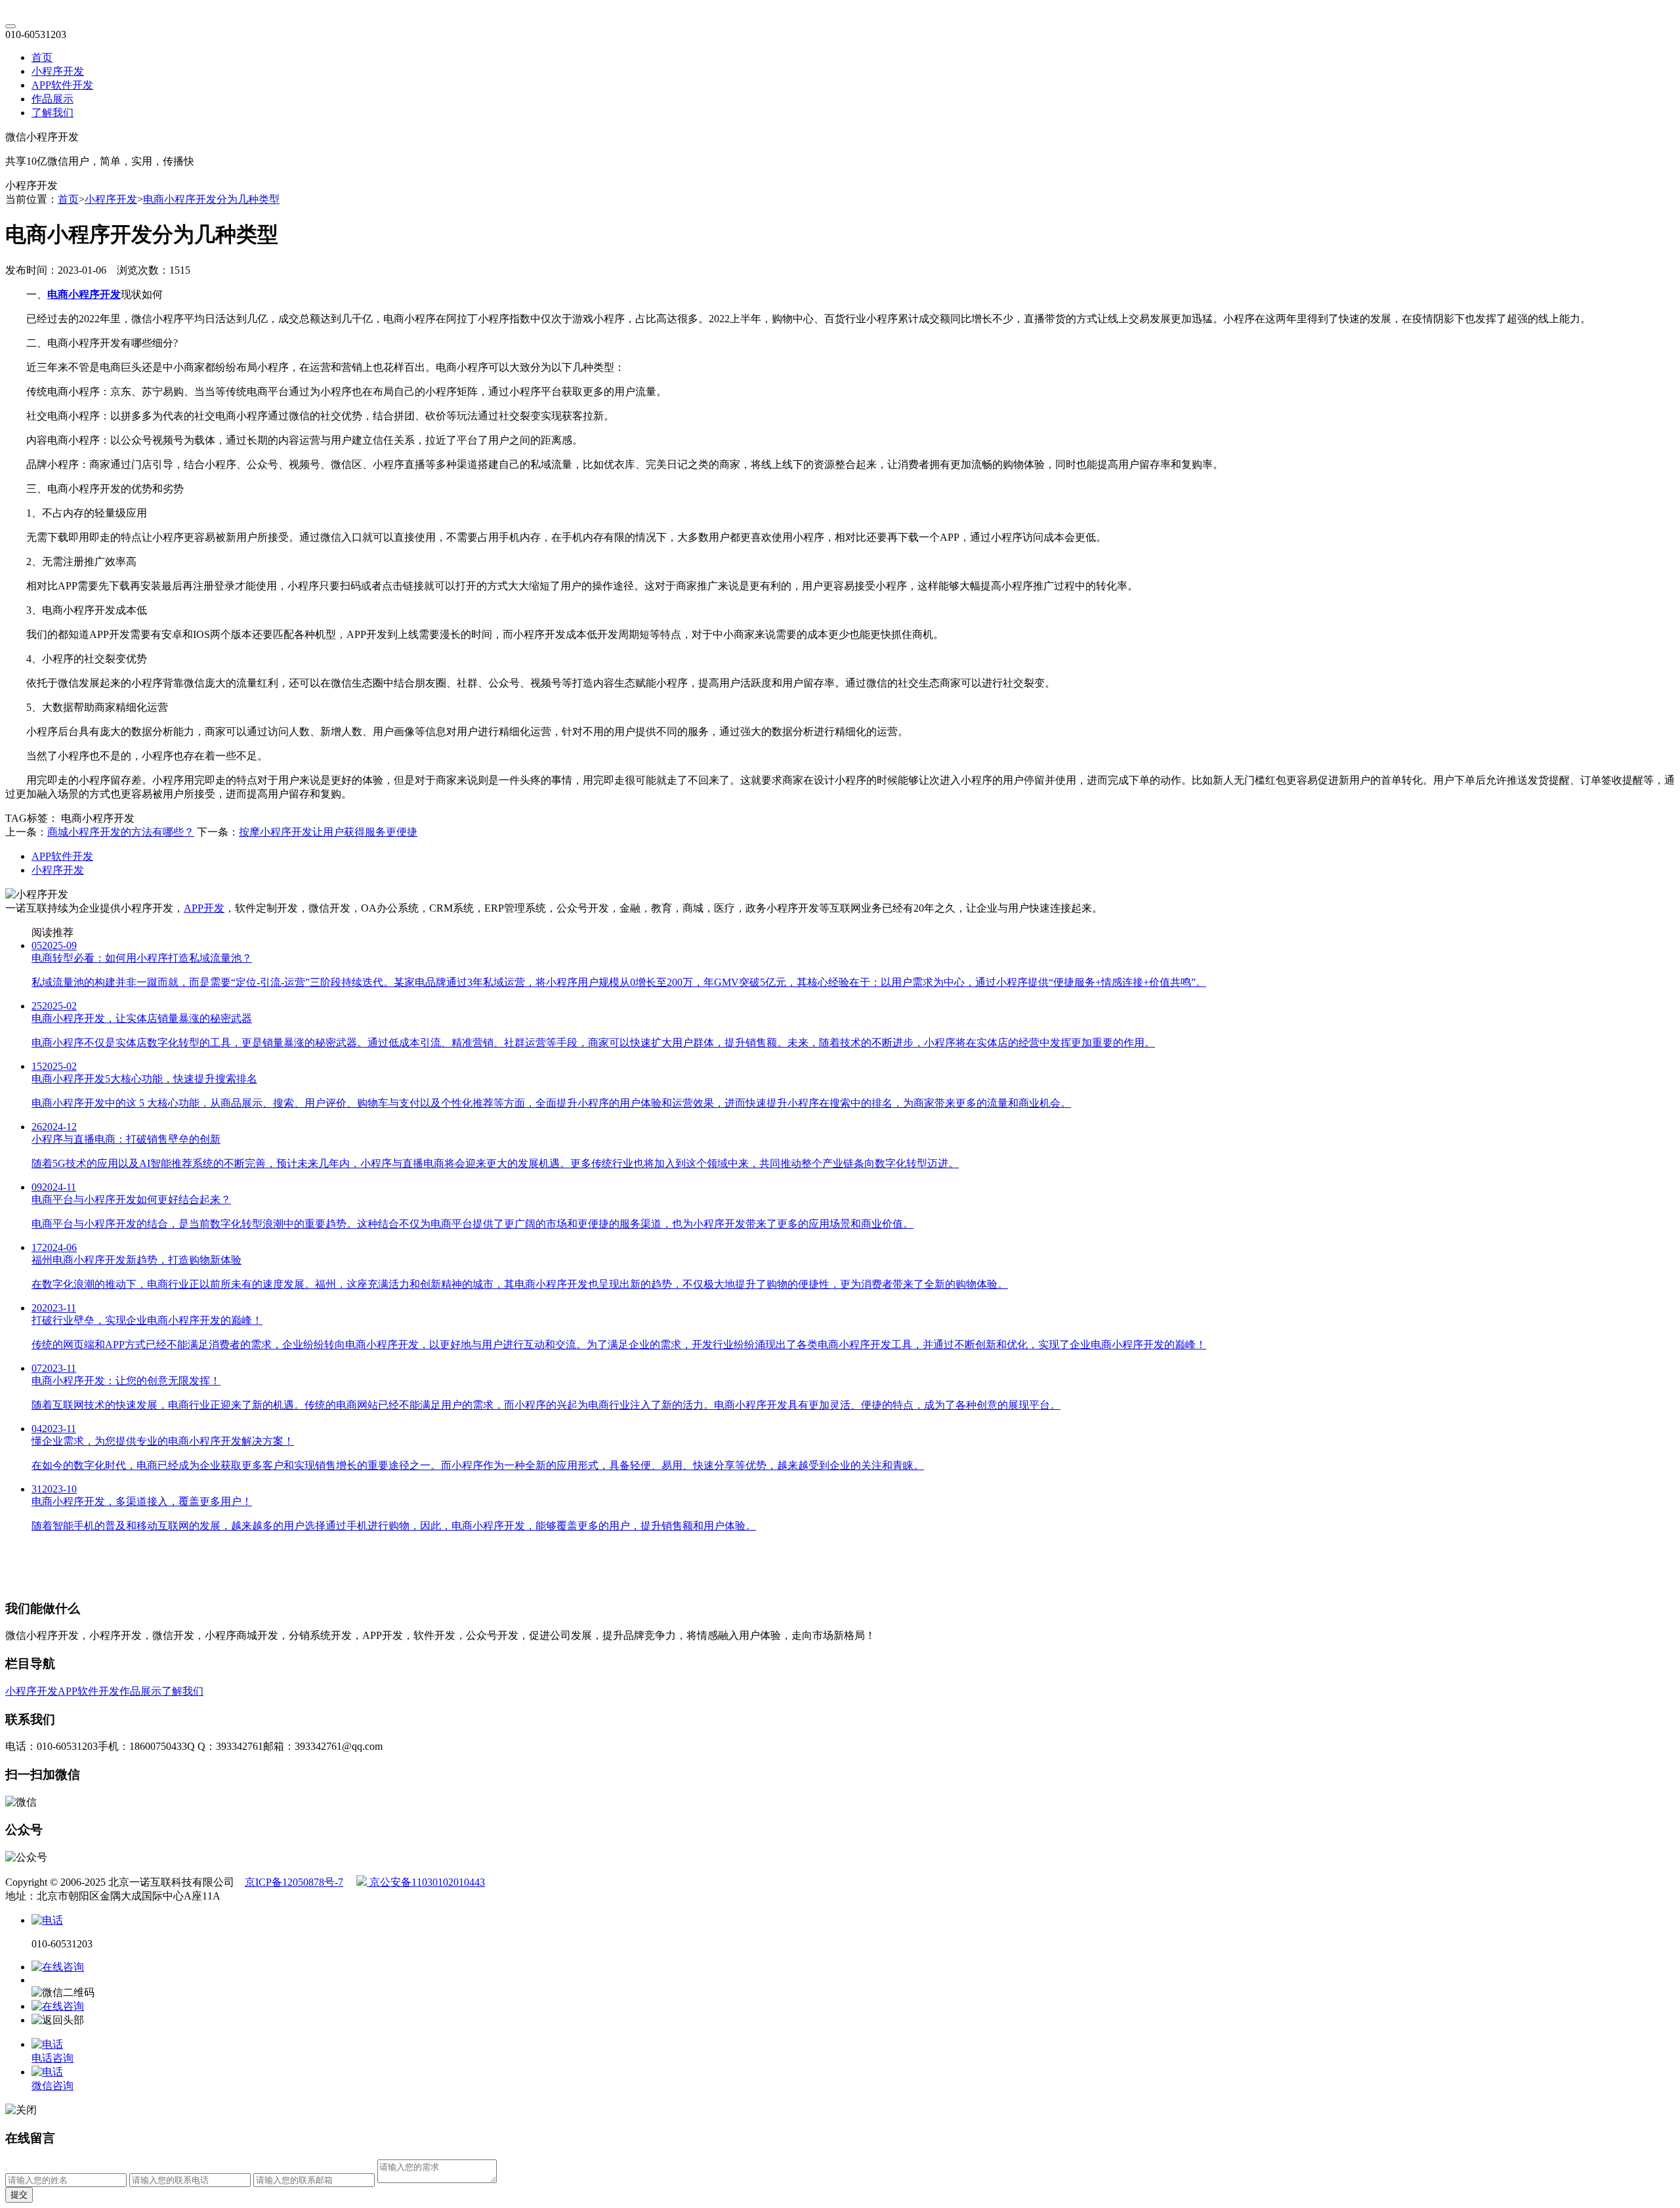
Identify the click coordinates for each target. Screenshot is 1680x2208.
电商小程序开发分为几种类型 (211, 199)
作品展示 (52, 99)
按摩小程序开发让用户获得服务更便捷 (328, 832)
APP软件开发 (62, 85)
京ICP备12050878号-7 (294, 1882)
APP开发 (204, 908)
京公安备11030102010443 (426, 1882)
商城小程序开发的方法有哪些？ (121, 832)
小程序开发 (58, 71)
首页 (42, 57)
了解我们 (52, 113)
